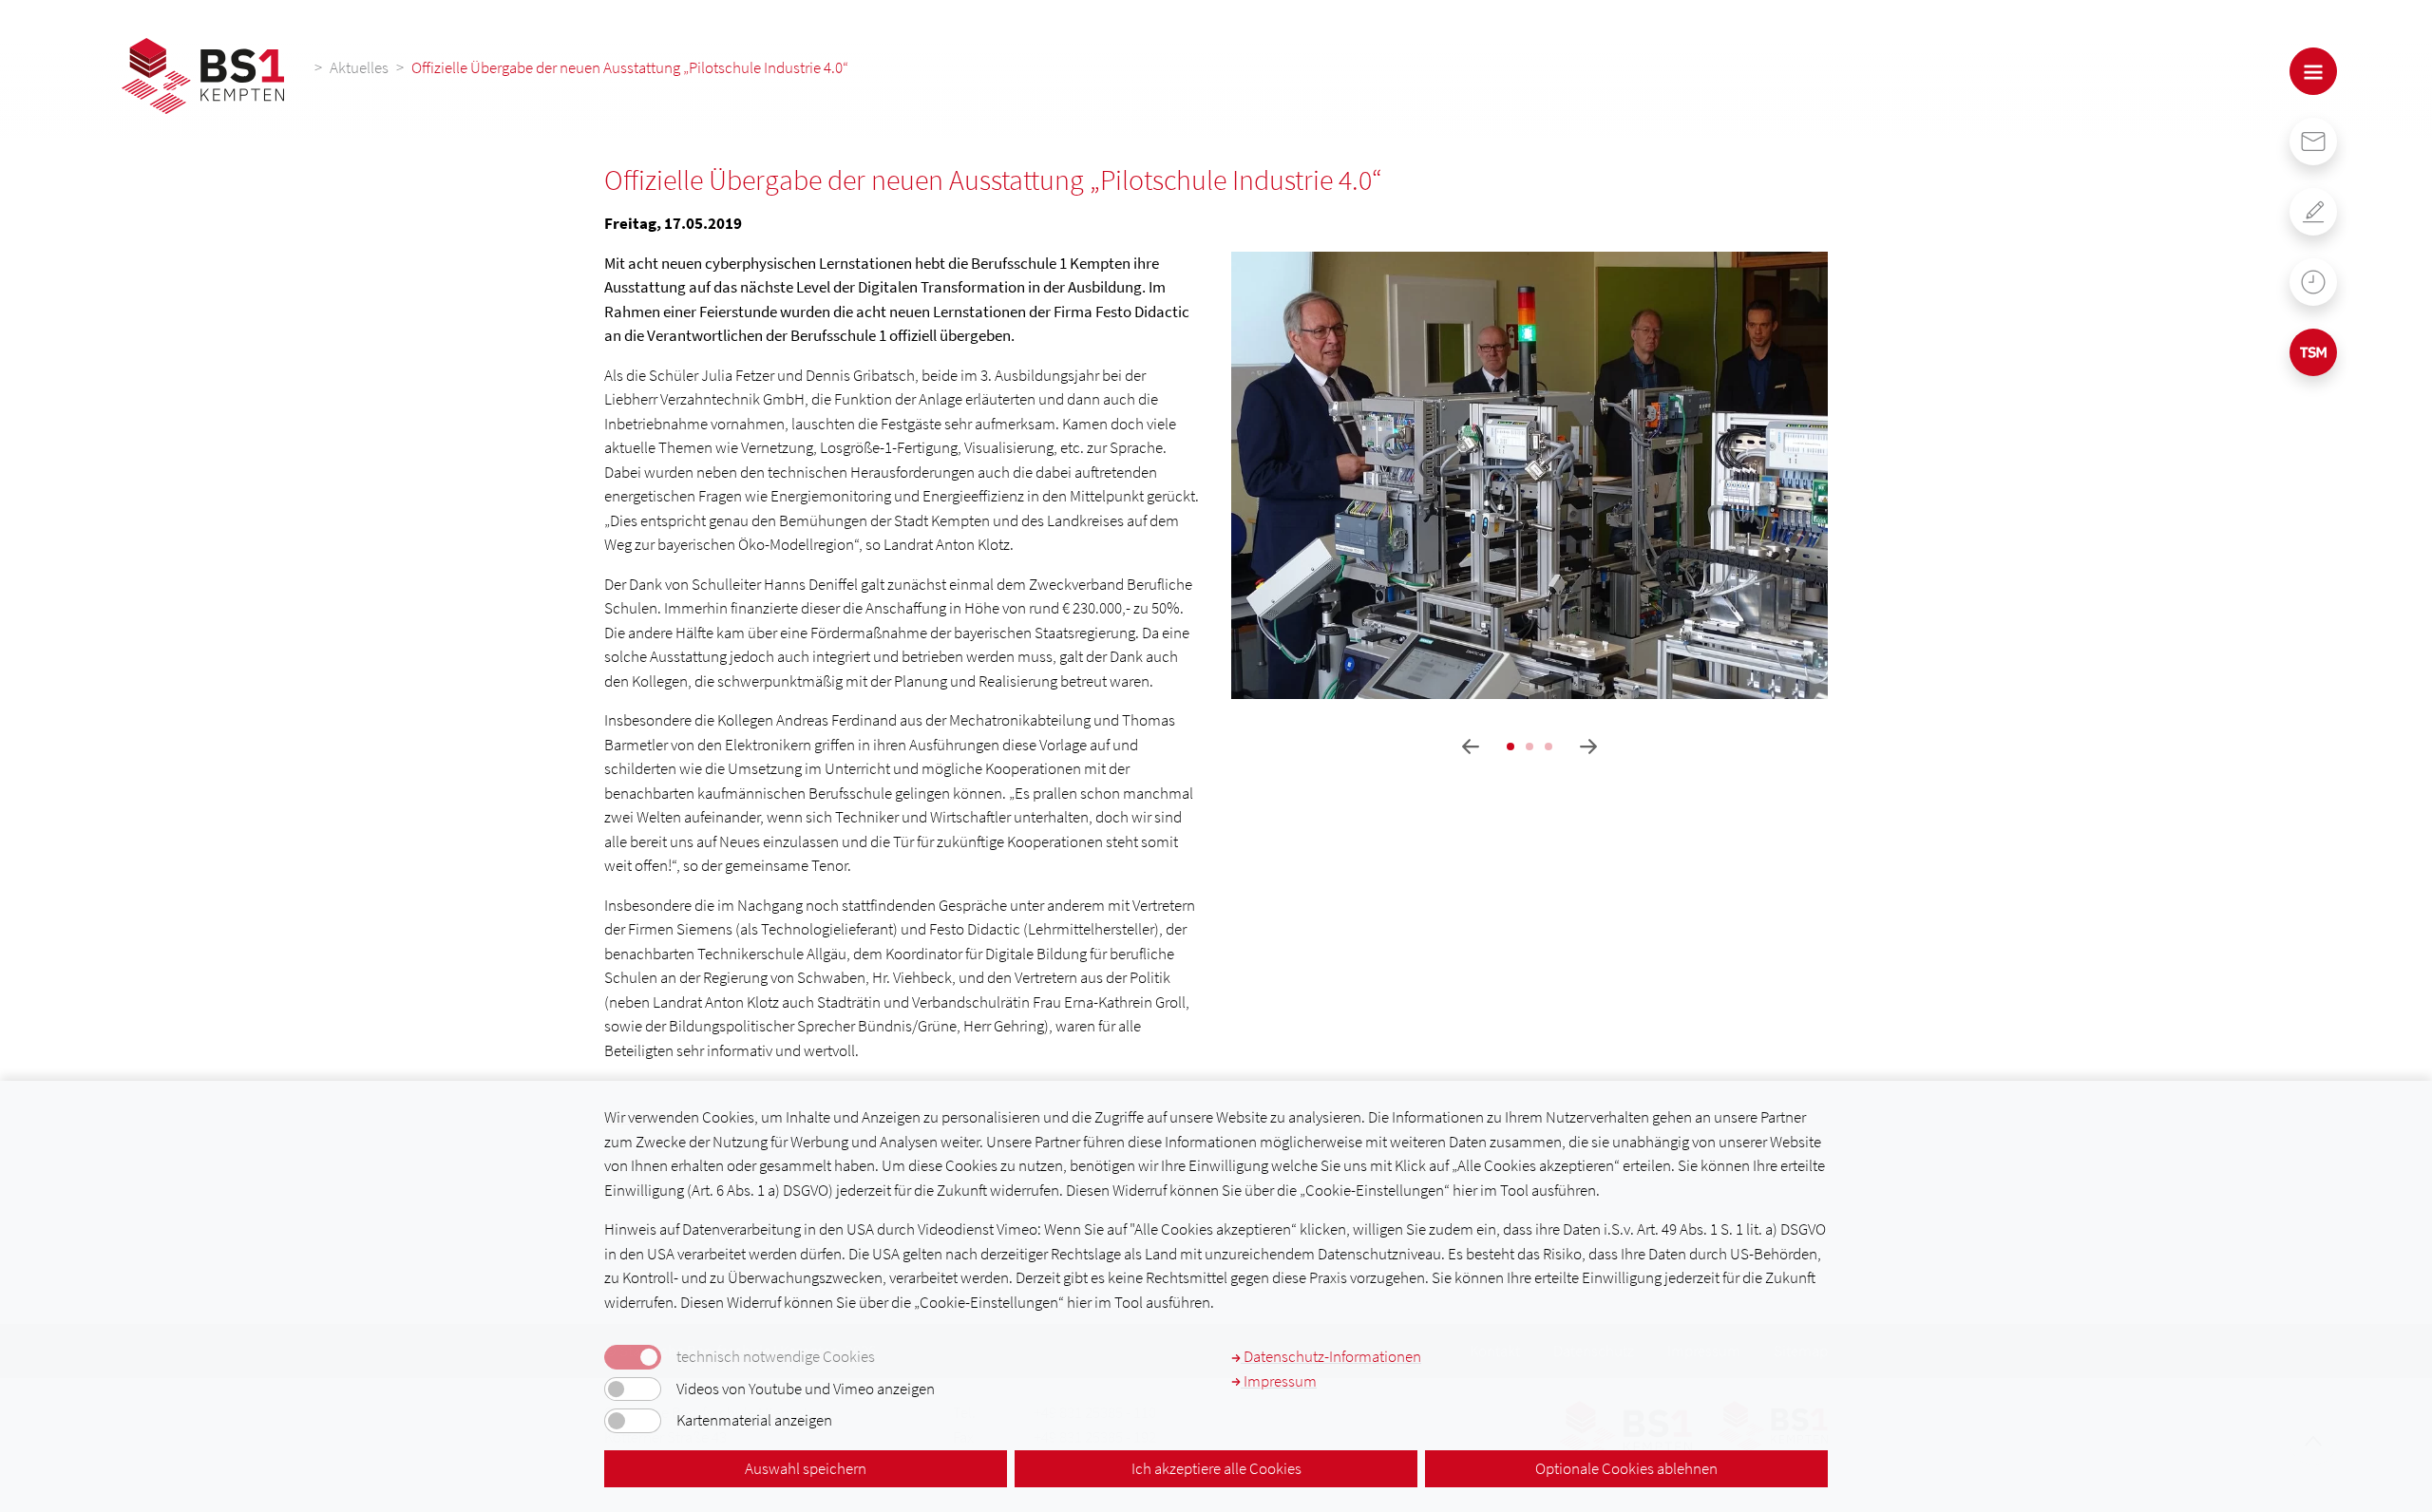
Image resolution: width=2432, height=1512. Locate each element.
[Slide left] (1471, 747)
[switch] (633, 1389)
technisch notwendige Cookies (776, 1357)
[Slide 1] (1510, 747)
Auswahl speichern (806, 1468)
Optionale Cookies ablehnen (1626, 1468)
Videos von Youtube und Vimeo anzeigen (806, 1389)
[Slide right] (1588, 747)
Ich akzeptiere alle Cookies (1216, 1468)
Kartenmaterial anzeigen (754, 1420)
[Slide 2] (1529, 747)
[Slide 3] (1548, 747)
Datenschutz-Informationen (1331, 1356)
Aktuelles (359, 67)
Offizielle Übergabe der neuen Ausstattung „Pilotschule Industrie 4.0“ (630, 67)
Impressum (1279, 1381)
